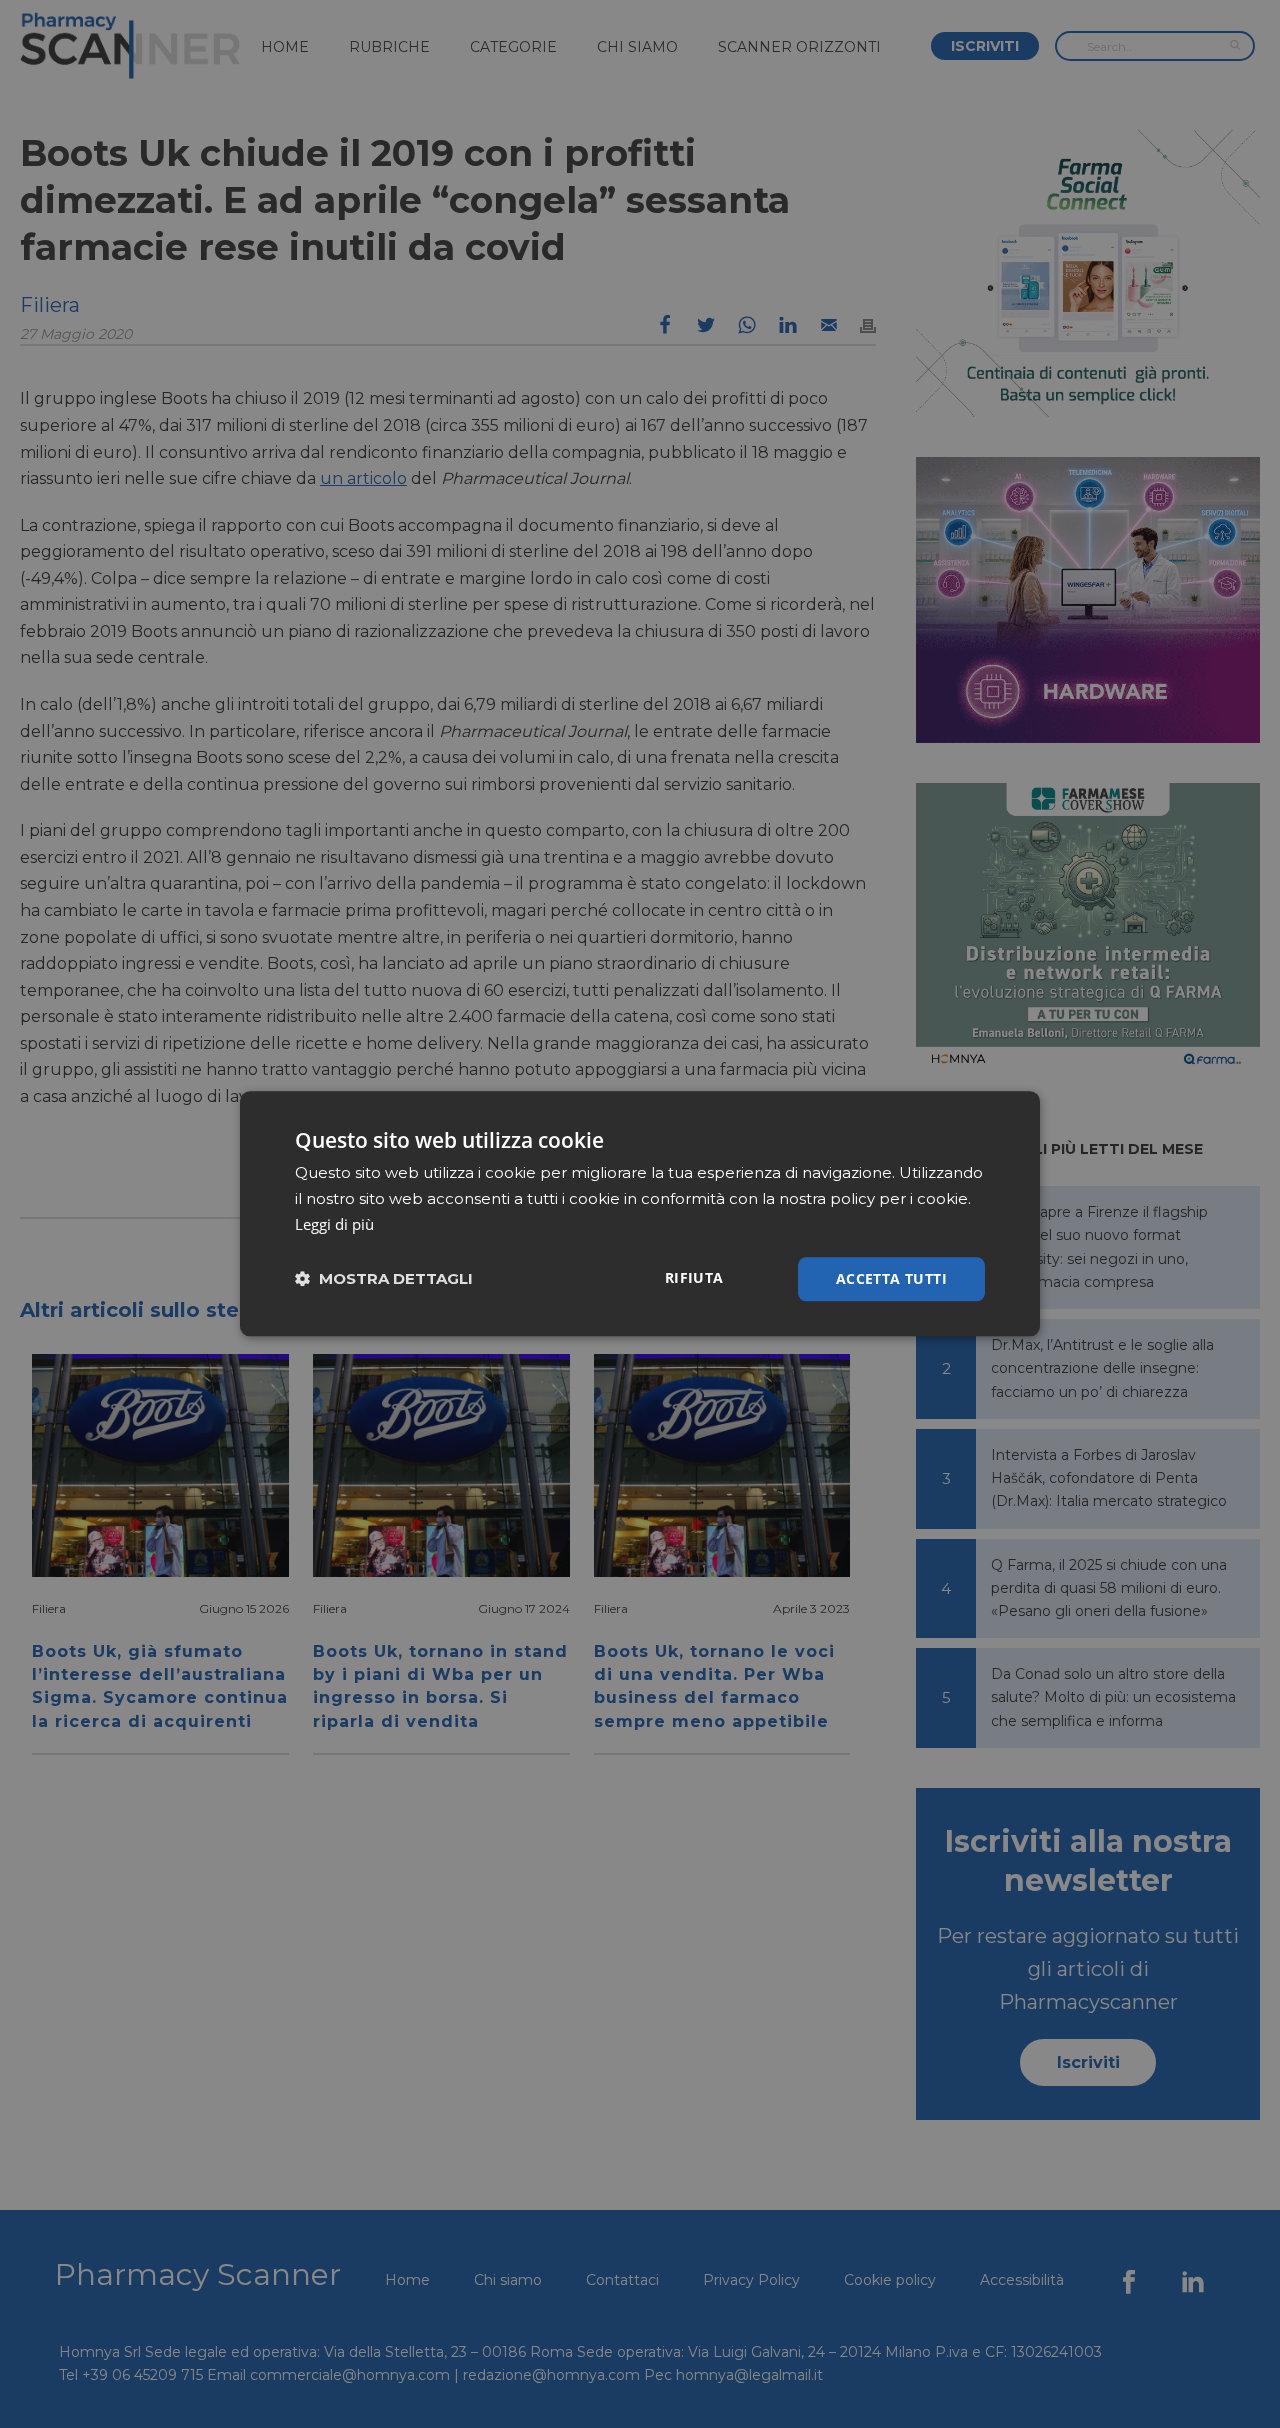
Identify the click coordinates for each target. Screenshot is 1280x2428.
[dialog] (640, 1213)
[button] (384, 1279)
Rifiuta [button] (694, 1277)
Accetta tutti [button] (891, 1278)
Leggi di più (334, 1224)
